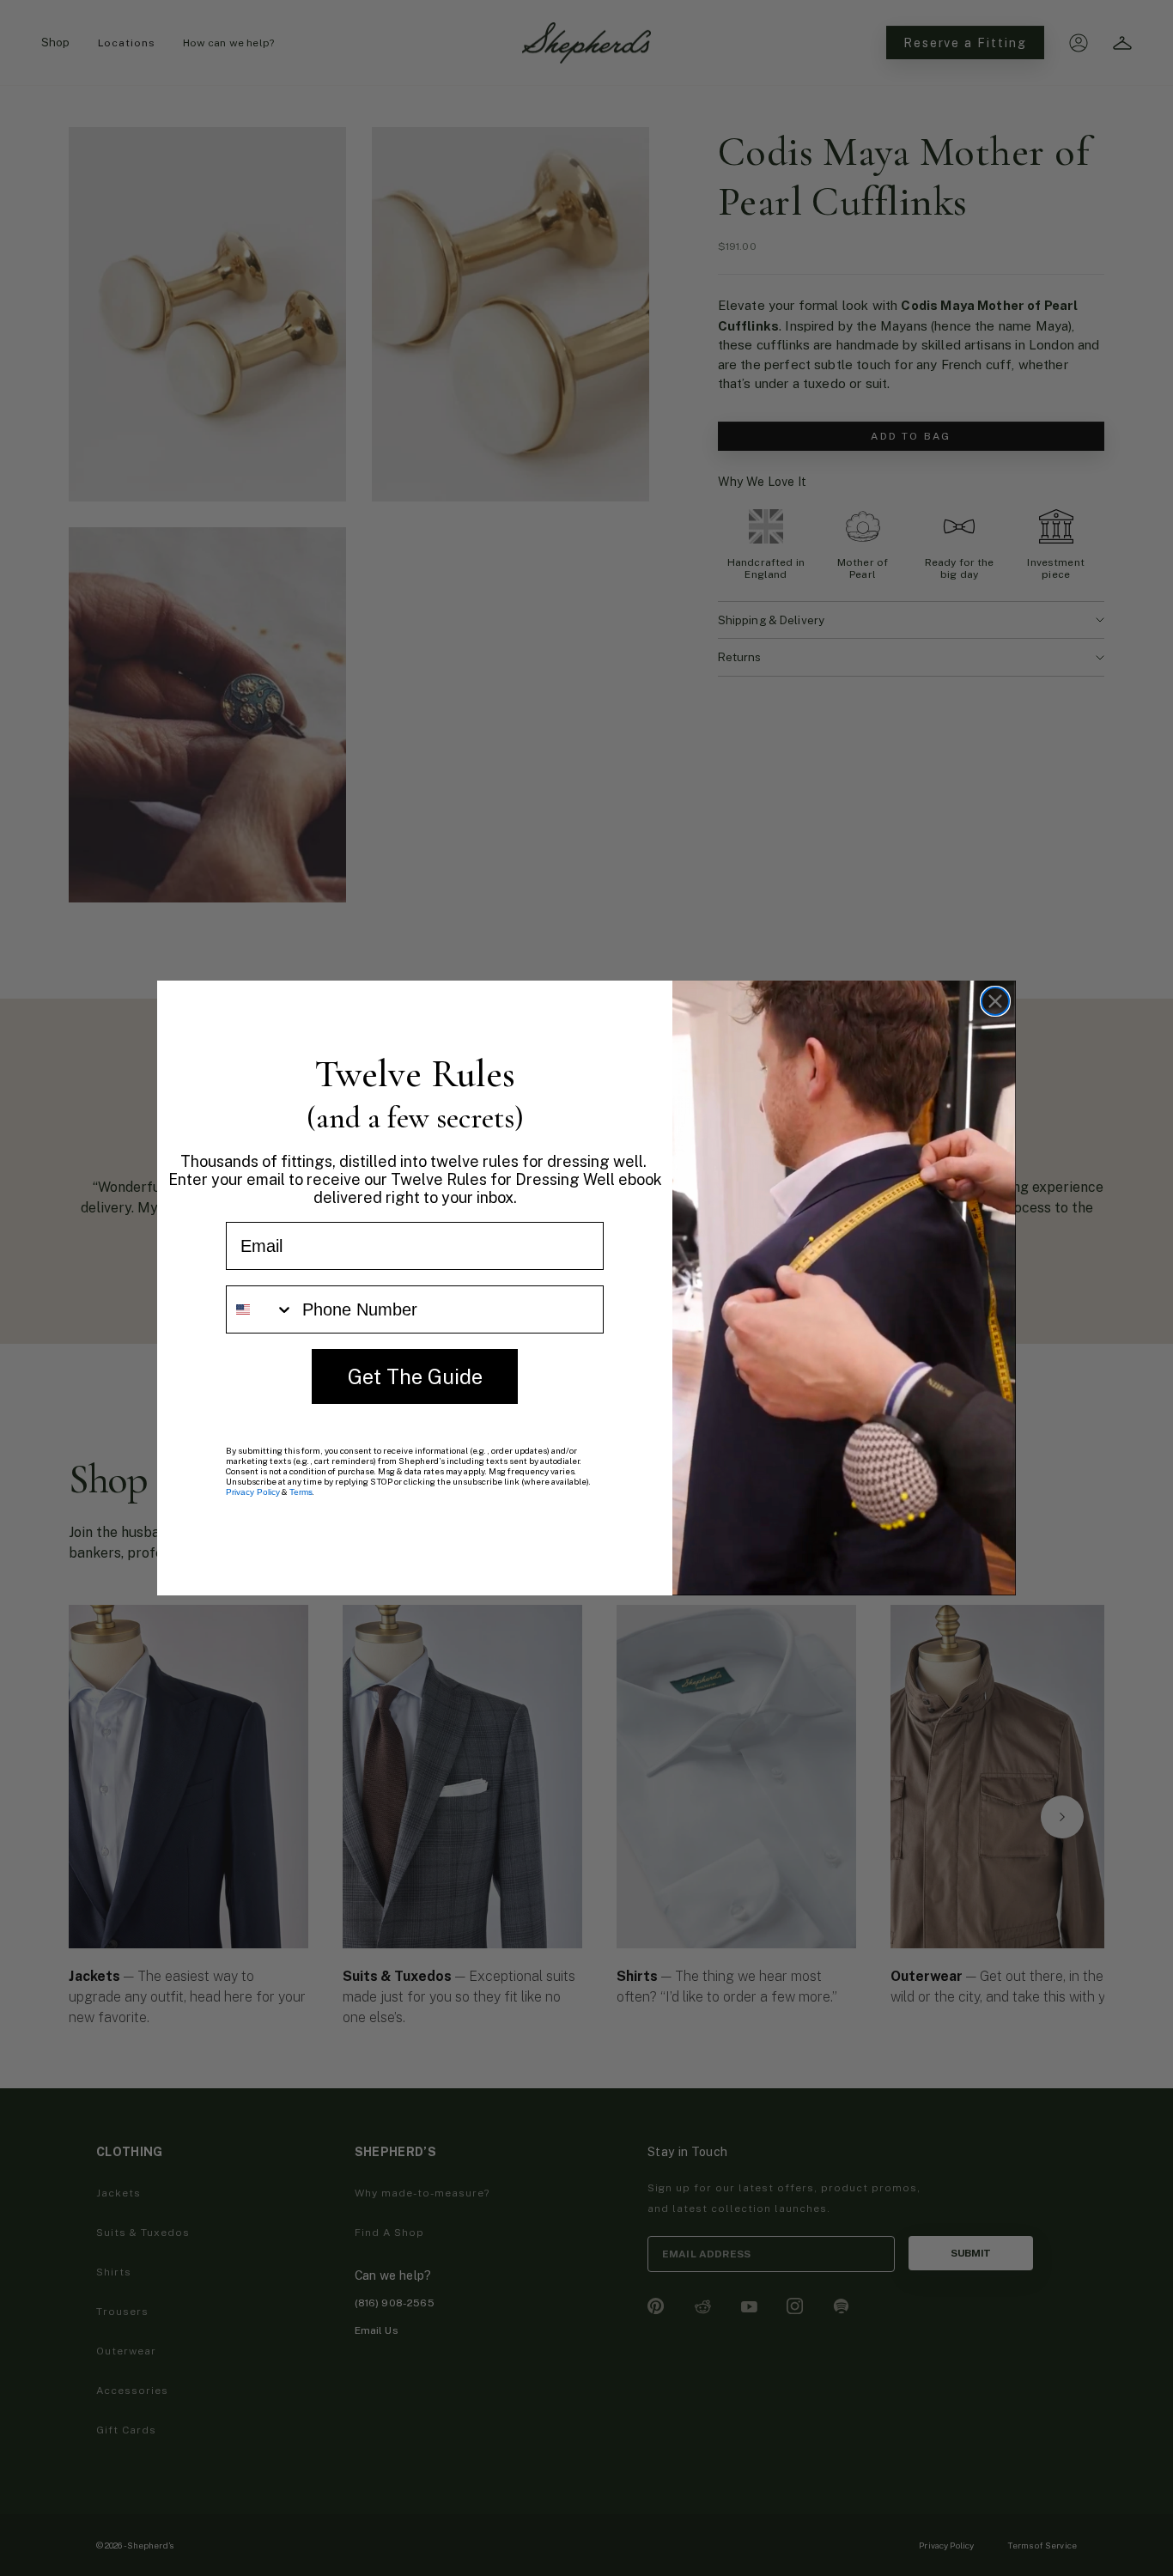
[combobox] (260, 1309)
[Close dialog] (995, 1001)
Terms (301, 1492)
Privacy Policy (253, 1492)
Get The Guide (415, 1376)
